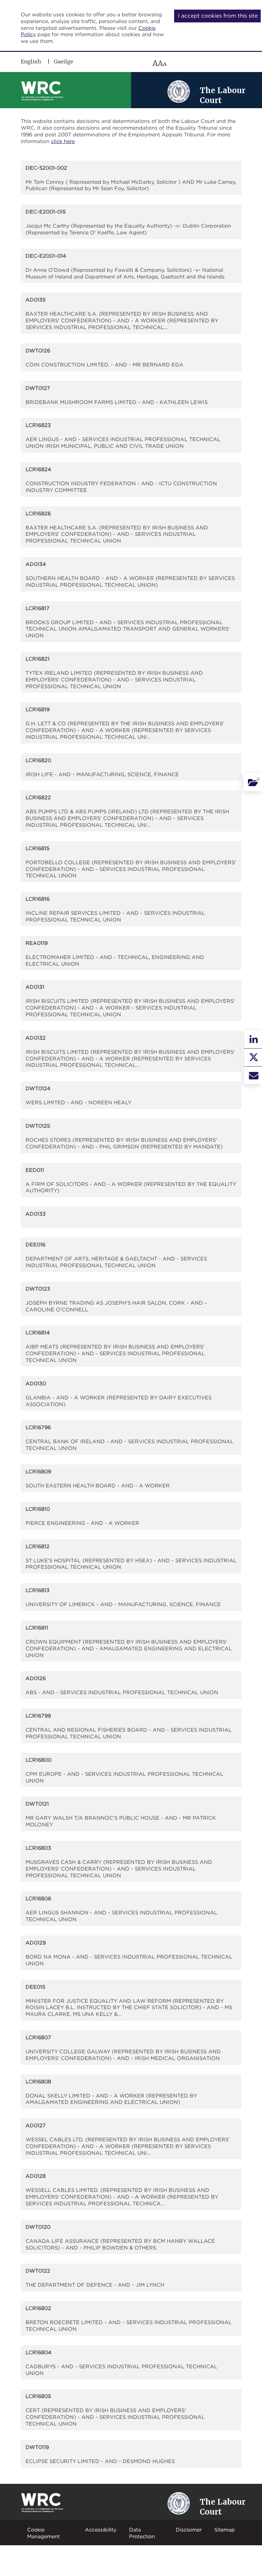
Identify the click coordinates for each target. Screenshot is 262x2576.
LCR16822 (38, 797)
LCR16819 (38, 709)
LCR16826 (38, 513)
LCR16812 (38, 1546)
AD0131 (35, 987)
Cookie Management (43, 2533)
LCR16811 (37, 1628)
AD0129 (36, 1943)
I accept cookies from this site (218, 16)
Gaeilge (63, 61)
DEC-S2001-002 (46, 168)
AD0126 (36, 1678)
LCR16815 (38, 848)
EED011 (35, 1170)
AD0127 (36, 2125)
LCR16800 (39, 1760)
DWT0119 (37, 2447)
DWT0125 (38, 1126)
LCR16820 (38, 760)
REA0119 (37, 943)
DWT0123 (38, 1289)
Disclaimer (189, 2530)
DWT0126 (38, 350)
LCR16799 (38, 1716)
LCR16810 (38, 1509)
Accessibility (101, 2530)
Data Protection (142, 2533)
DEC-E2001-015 (46, 212)
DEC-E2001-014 (46, 256)
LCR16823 (38, 425)
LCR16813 (38, 1590)
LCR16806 (38, 1898)
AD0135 (36, 300)
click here (63, 141)
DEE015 (35, 1987)
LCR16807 (38, 2037)
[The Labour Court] (179, 91)
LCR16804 (39, 2352)
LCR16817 (38, 608)
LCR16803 (38, 1848)
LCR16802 (38, 2308)
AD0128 (36, 2176)
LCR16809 (38, 1471)
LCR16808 (38, 2081)
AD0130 (36, 1383)
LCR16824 (38, 469)
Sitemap (225, 2530)
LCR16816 (38, 899)
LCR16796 (38, 1427)
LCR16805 (38, 2396)
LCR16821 (38, 659)
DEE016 (35, 1244)
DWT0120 (38, 2227)
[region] (113, 63)
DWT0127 (38, 388)
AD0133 (36, 1214)
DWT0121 (37, 1804)
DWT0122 (38, 2271)
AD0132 (36, 1038)
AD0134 (36, 564)
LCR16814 (38, 1332)
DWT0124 (38, 1088)
